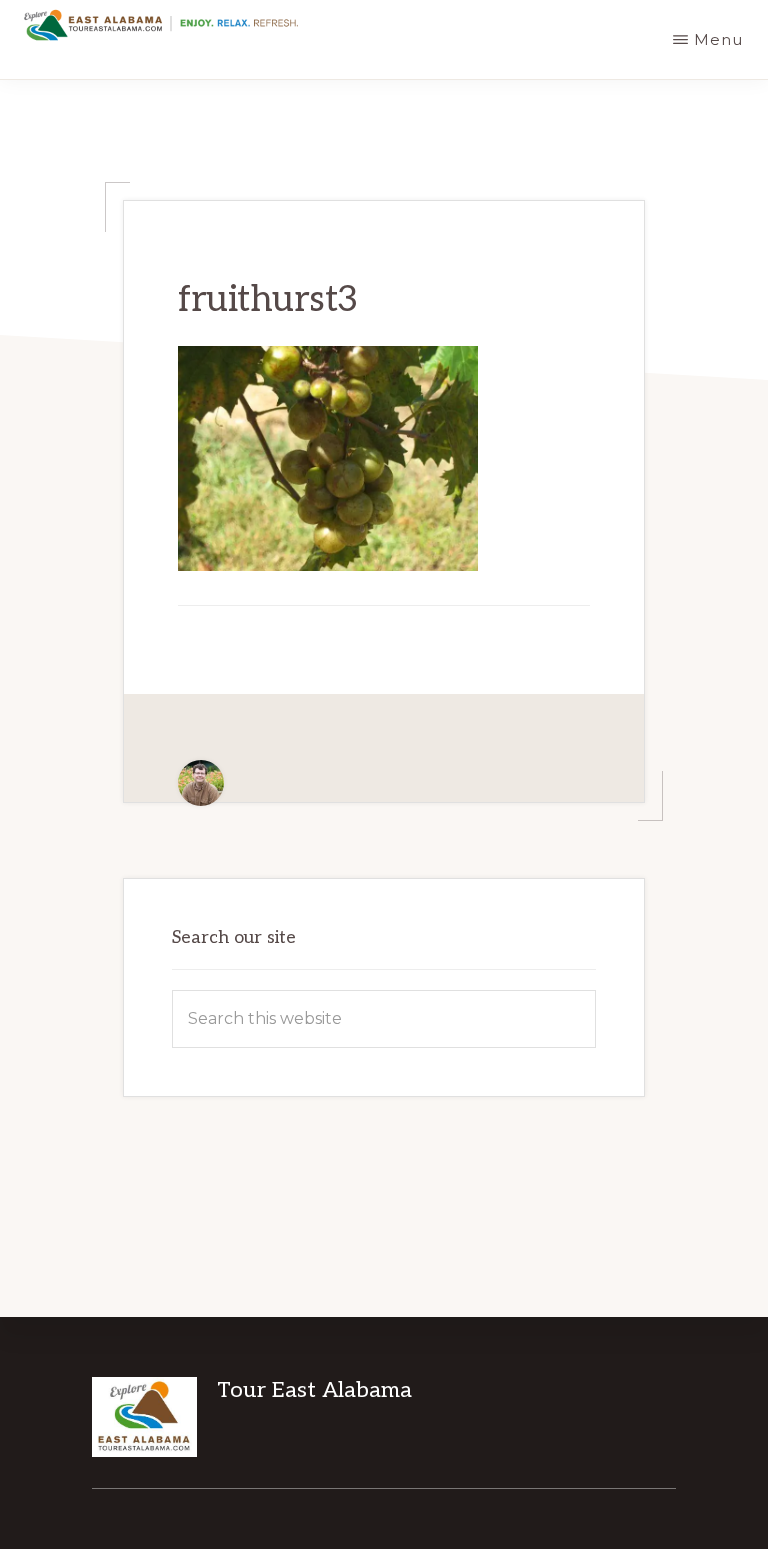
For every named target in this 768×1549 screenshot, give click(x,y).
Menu (718, 39)
